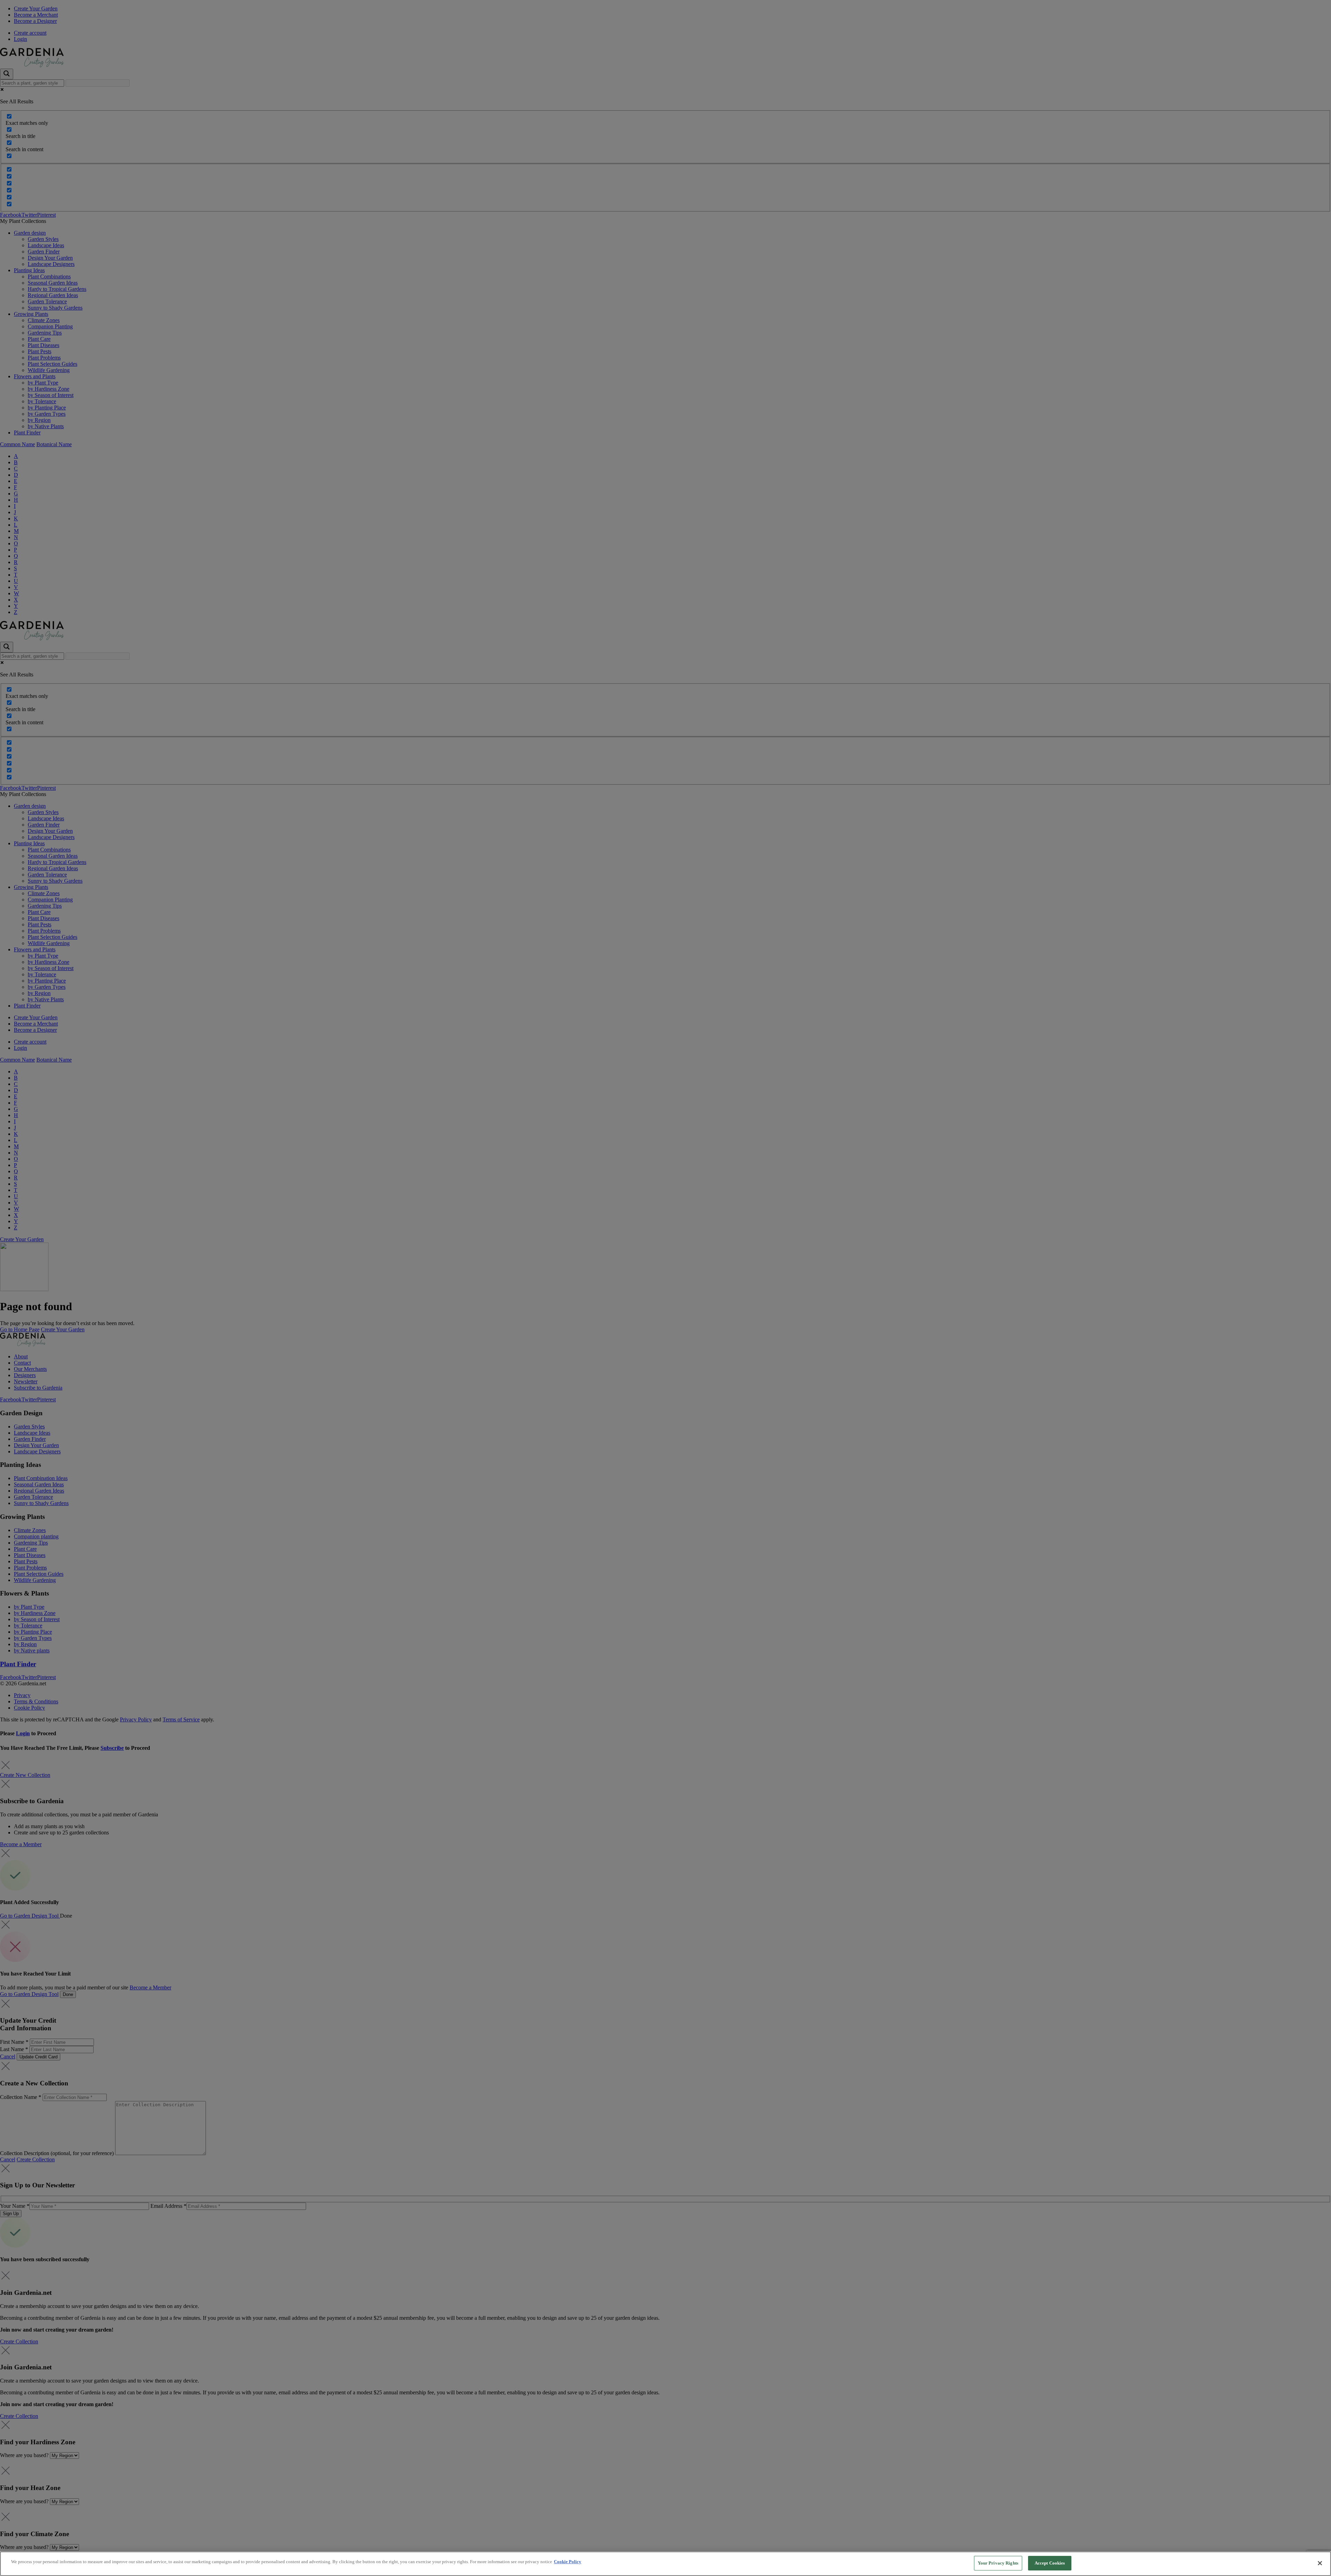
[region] (665, 2564)
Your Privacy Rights (998, 2563)
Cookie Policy (568, 2562)
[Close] (1320, 2563)
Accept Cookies (1050, 2563)
